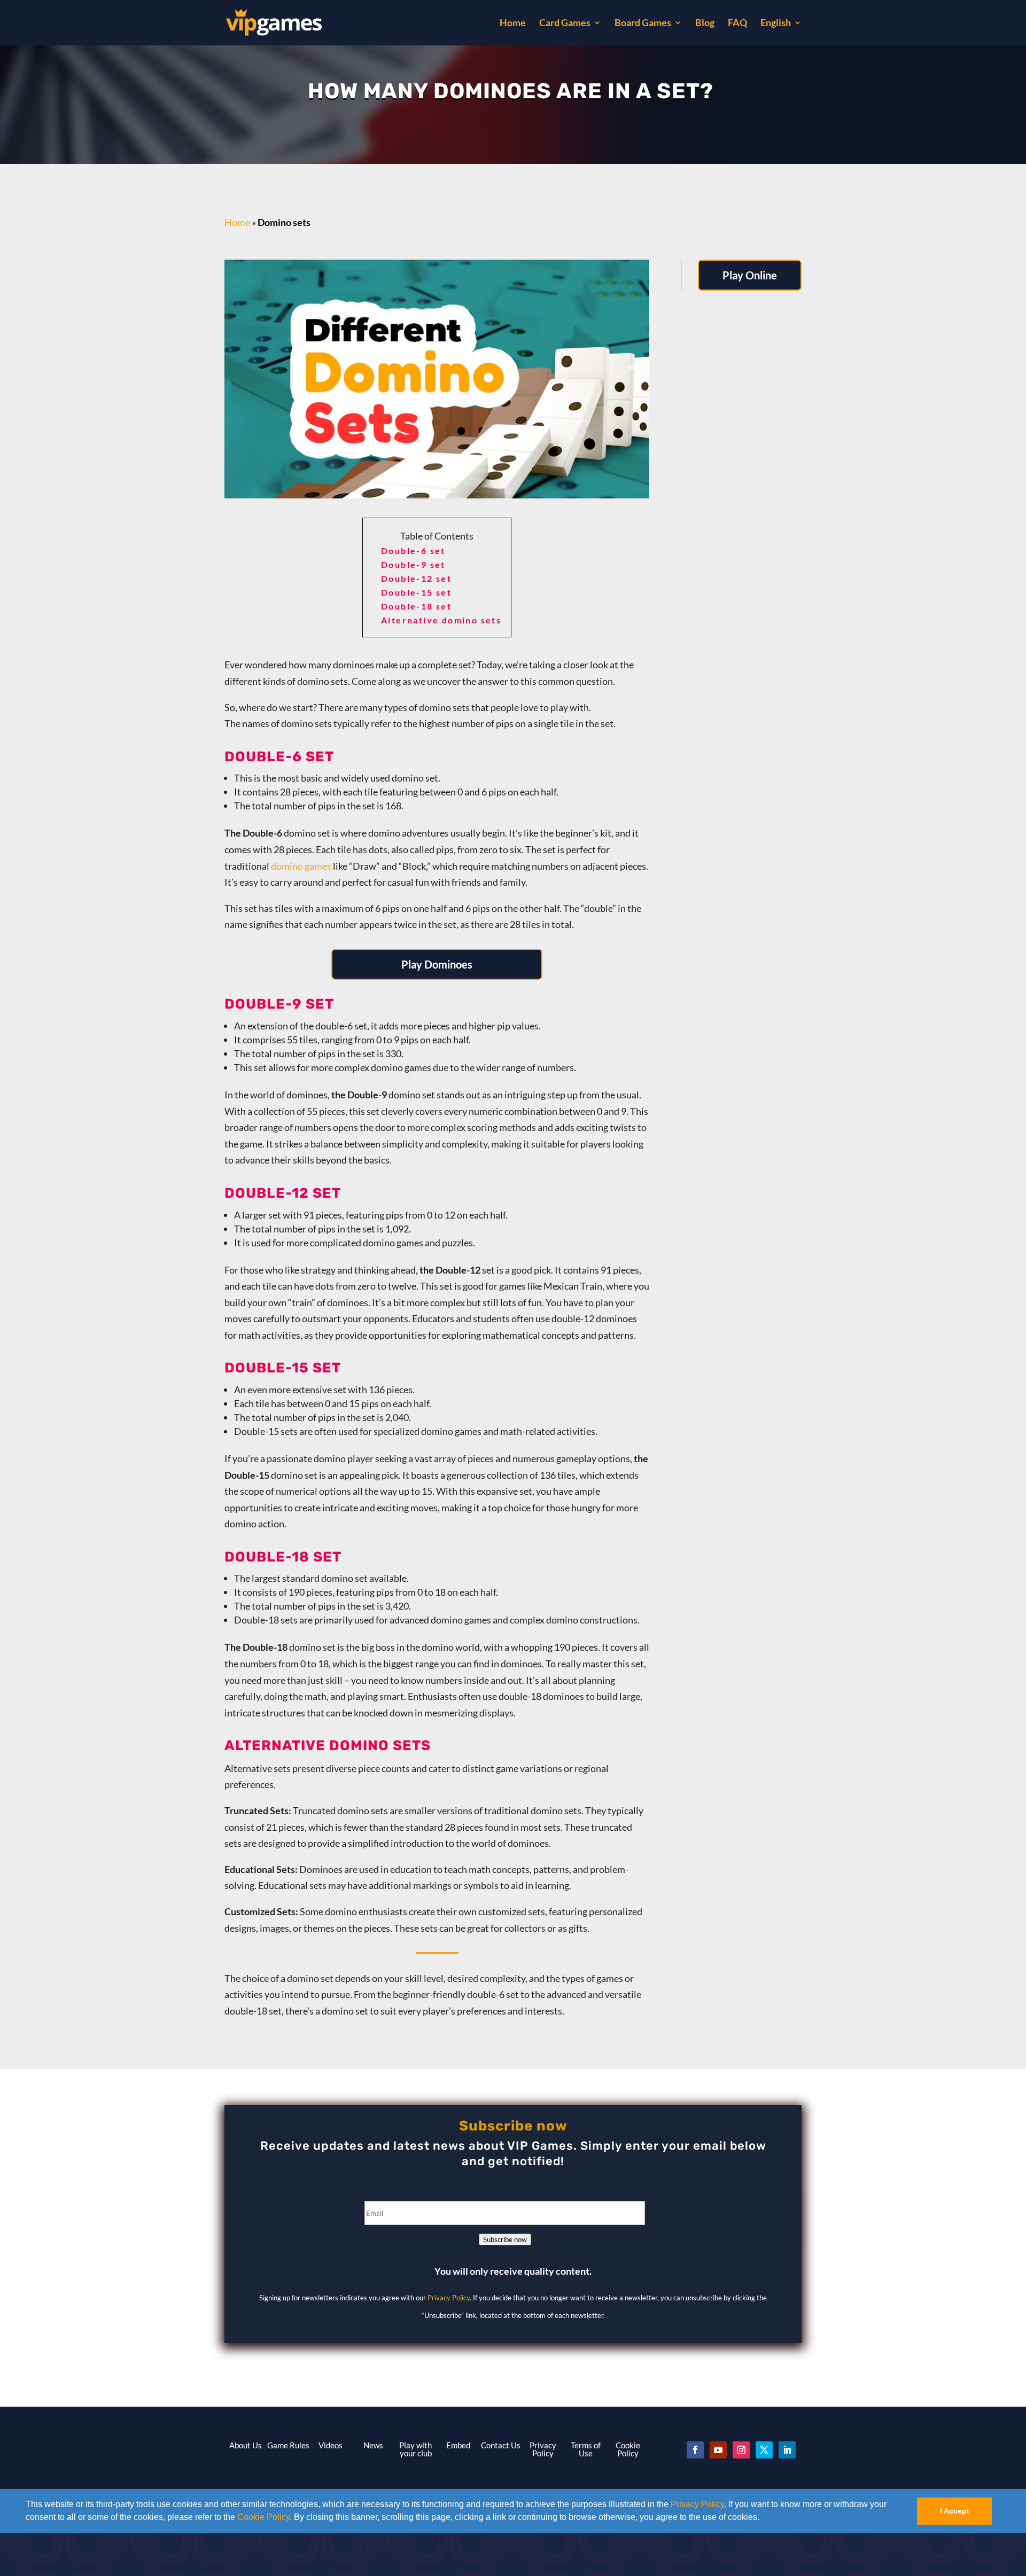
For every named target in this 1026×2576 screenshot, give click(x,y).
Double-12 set (416, 578)
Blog (705, 24)
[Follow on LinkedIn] (787, 2450)
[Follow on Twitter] (764, 2450)
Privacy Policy (697, 2504)
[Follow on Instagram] (741, 2450)
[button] (763, 2518)
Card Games (565, 24)
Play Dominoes (437, 964)
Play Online (750, 275)
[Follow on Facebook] (695, 2450)
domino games (301, 866)
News (373, 2445)
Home (513, 24)
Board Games (643, 24)
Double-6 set (413, 551)
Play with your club (415, 2449)
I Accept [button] (955, 2511)
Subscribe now (505, 2239)
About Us (246, 2445)
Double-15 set (416, 592)
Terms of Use (586, 2449)
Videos (331, 2445)
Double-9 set (413, 564)
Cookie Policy (263, 2517)
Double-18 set (416, 606)
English (776, 24)
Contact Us (501, 2445)
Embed (458, 2445)
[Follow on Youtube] (718, 2450)
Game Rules (288, 2445)
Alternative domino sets (441, 620)
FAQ (737, 24)
